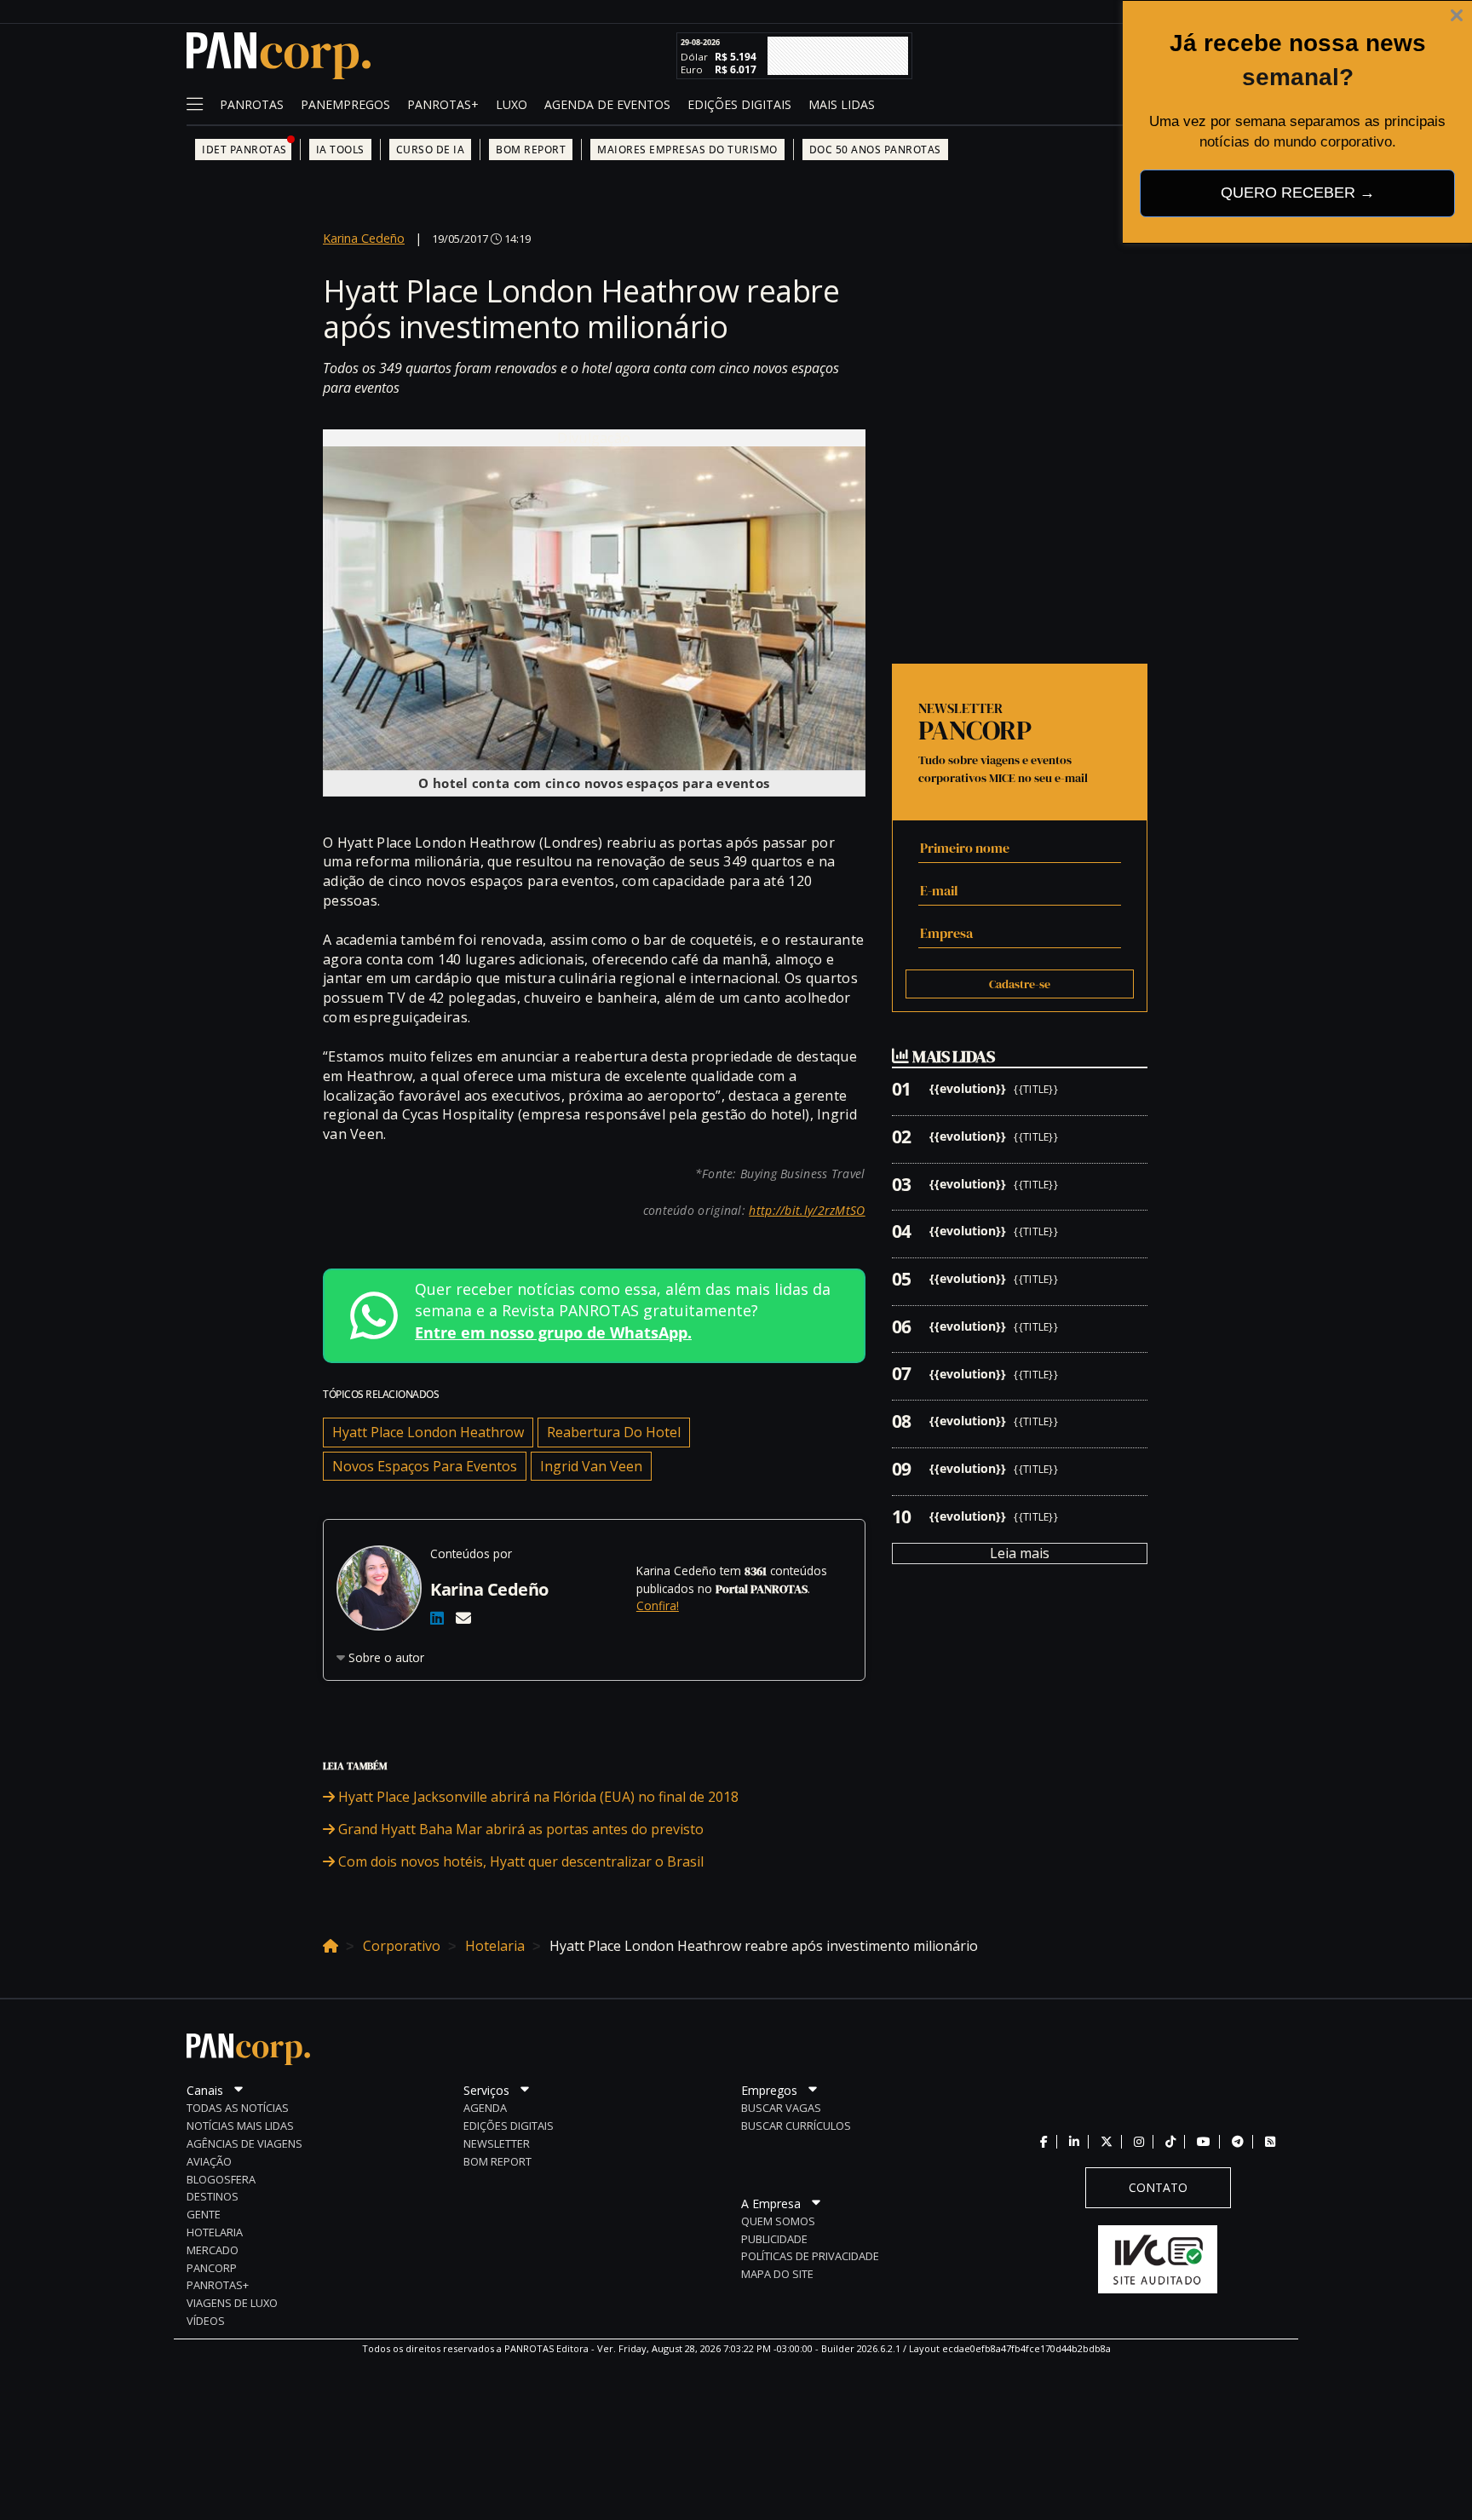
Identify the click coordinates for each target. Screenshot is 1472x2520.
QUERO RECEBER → (1298, 193)
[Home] (331, 1943)
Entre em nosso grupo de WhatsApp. (553, 1332)
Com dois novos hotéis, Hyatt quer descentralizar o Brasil (519, 1861)
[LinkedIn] (437, 1618)
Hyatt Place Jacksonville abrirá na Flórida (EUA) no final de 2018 (537, 1797)
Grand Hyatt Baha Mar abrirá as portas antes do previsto (519, 1829)
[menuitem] (252, 106)
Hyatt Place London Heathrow (428, 1432)
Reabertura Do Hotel (614, 1432)
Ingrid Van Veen (591, 1466)
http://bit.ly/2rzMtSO (807, 1210)
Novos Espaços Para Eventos (425, 1466)
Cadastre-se (1020, 984)
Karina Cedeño (364, 238)
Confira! (658, 1605)
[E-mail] (463, 1618)
